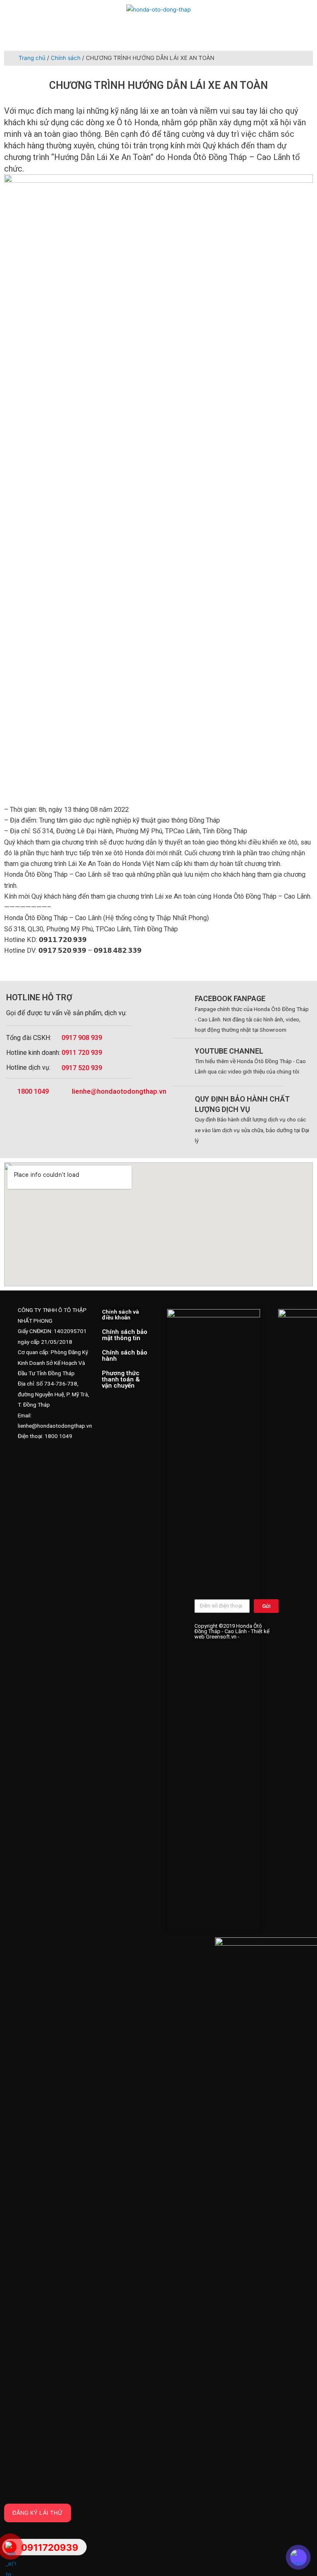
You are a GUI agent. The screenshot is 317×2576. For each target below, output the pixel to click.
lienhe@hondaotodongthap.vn (119, 1091)
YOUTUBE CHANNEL (229, 1051)
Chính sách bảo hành (125, 1356)
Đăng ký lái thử (38, 2513)
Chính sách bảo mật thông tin (125, 1335)
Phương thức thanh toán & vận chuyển (121, 1379)
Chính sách (66, 58)
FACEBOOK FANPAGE (230, 998)
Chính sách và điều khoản (121, 1314)
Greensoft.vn (221, 1637)
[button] (264, 11)
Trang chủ (32, 58)
